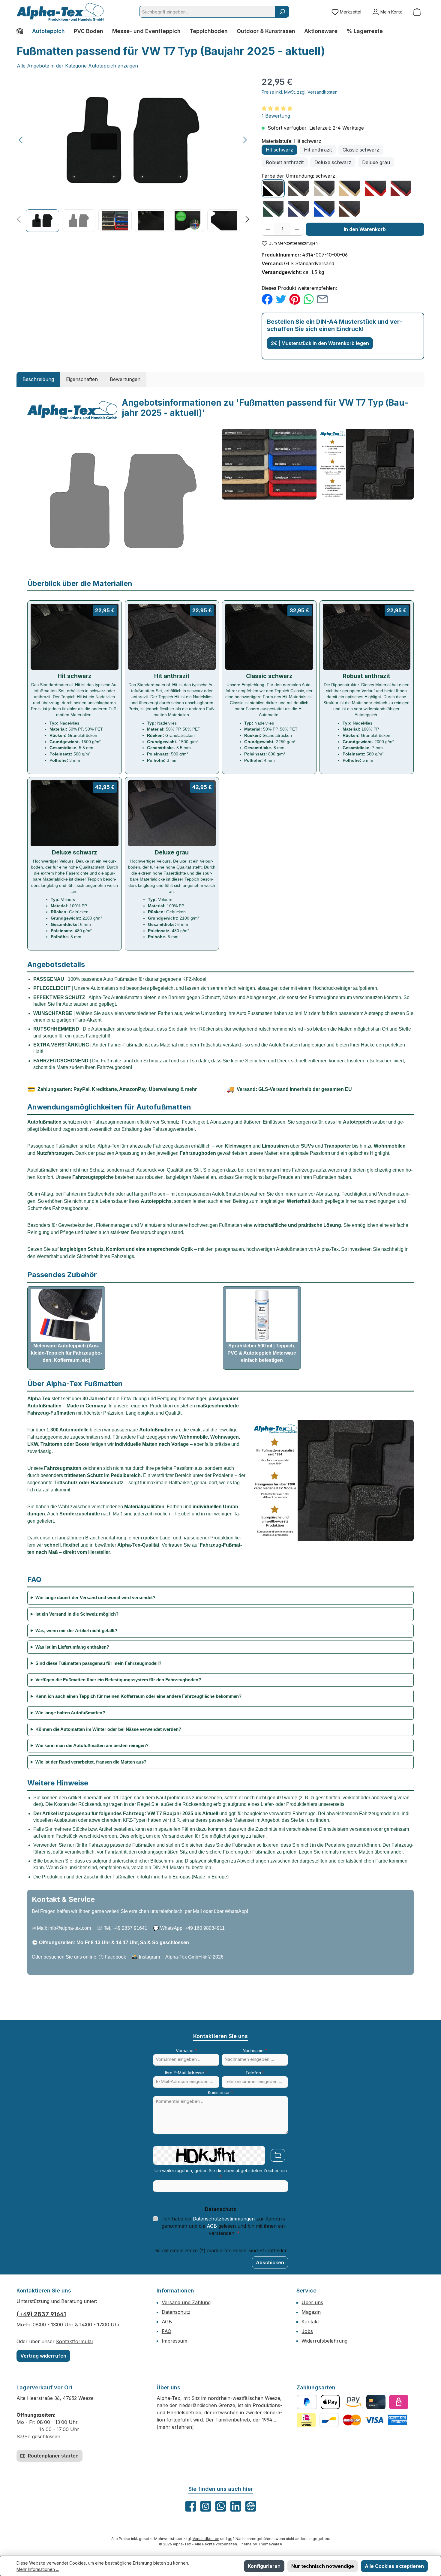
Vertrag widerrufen (43, 2356)
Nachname (255, 2051)
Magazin (311, 2312)
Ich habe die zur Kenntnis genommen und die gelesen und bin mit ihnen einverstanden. (224, 2226)
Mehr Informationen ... (38, 2569)
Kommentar (220, 2093)
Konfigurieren (264, 2566)
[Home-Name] (22, 31)
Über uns (312, 2302)
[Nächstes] (245, 140)
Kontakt (310, 2322)
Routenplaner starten (53, 2456)
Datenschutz (176, 2312)
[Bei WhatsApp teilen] (309, 299)
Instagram (149, 1957)
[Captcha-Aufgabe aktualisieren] (278, 2155)
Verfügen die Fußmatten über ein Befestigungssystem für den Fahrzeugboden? (118, 1680)
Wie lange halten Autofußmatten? (70, 1713)
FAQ (166, 2331)
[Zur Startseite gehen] (60, 12)
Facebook (115, 1957)
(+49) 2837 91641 (41, 2314)
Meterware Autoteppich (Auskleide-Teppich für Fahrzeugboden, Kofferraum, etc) (66, 1353)
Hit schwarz (279, 150)
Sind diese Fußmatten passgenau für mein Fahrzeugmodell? (98, 1663)
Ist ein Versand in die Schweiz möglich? (77, 1614)
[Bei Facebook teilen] (267, 299)
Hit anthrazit (318, 150)
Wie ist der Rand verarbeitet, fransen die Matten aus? (91, 1762)
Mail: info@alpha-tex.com (64, 1928)
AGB (212, 2226)
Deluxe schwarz (333, 162)
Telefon (255, 2073)
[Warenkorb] (417, 12)
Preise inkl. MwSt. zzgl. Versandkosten (300, 92)
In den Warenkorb (365, 229)
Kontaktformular (75, 2341)
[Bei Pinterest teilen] (295, 299)
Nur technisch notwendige (323, 2566)
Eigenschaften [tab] (82, 379)
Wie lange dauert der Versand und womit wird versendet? (95, 1597)
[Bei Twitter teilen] (281, 299)
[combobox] (207, 12)
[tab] (38, 379)
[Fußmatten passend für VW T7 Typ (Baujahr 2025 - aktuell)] (133, 140)
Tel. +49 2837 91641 (126, 1928)
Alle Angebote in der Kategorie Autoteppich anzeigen (77, 66)
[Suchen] (282, 12)
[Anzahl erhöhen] (297, 229)
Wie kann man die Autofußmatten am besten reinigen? (92, 1745)
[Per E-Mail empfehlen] (322, 299)
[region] (133, 154)
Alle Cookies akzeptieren (394, 2566)
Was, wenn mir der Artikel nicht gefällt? (76, 1630)
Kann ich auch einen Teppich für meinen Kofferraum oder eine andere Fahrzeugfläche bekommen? (138, 1696)
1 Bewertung (276, 116)
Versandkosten (206, 2539)
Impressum (174, 2341)
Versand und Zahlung (186, 2302)
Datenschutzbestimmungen (224, 2219)
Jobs (307, 2331)
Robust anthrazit (285, 162)
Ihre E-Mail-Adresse (186, 2073)
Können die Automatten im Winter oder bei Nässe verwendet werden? (108, 1729)
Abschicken (270, 2262)
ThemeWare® (270, 2544)
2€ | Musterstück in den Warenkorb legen (320, 343)
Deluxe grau (376, 162)
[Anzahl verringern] (268, 229)
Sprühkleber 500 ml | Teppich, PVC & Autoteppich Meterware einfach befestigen (262, 1353)
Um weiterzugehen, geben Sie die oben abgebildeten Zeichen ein (221, 2174)
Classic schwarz (361, 150)
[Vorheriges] (21, 140)
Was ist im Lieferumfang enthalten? (72, 1647)
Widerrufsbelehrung (324, 2341)
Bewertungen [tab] (125, 379)
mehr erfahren (175, 2427)
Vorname (186, 2051)
